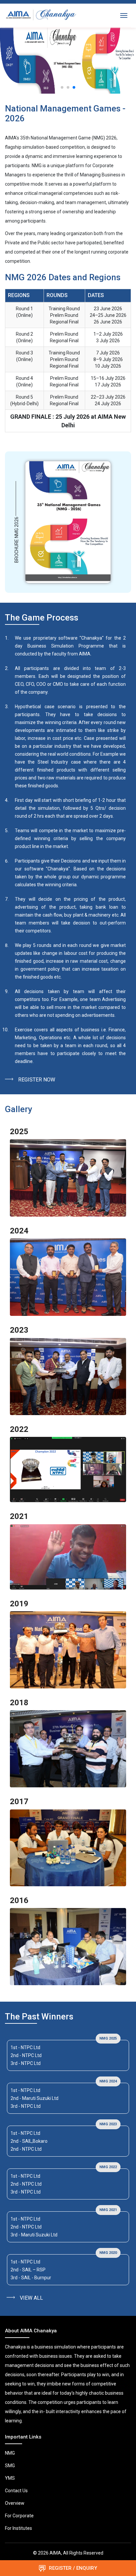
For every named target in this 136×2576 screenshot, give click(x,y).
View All (31, 2298)
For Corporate (19, 2516)
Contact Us (16, 2491)
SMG (10, 2466)
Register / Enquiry (72, 2568)
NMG (10, 2453)
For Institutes (18, 2528)
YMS (10, 2478)
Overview (15, 2503)
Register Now (37, 1080)
